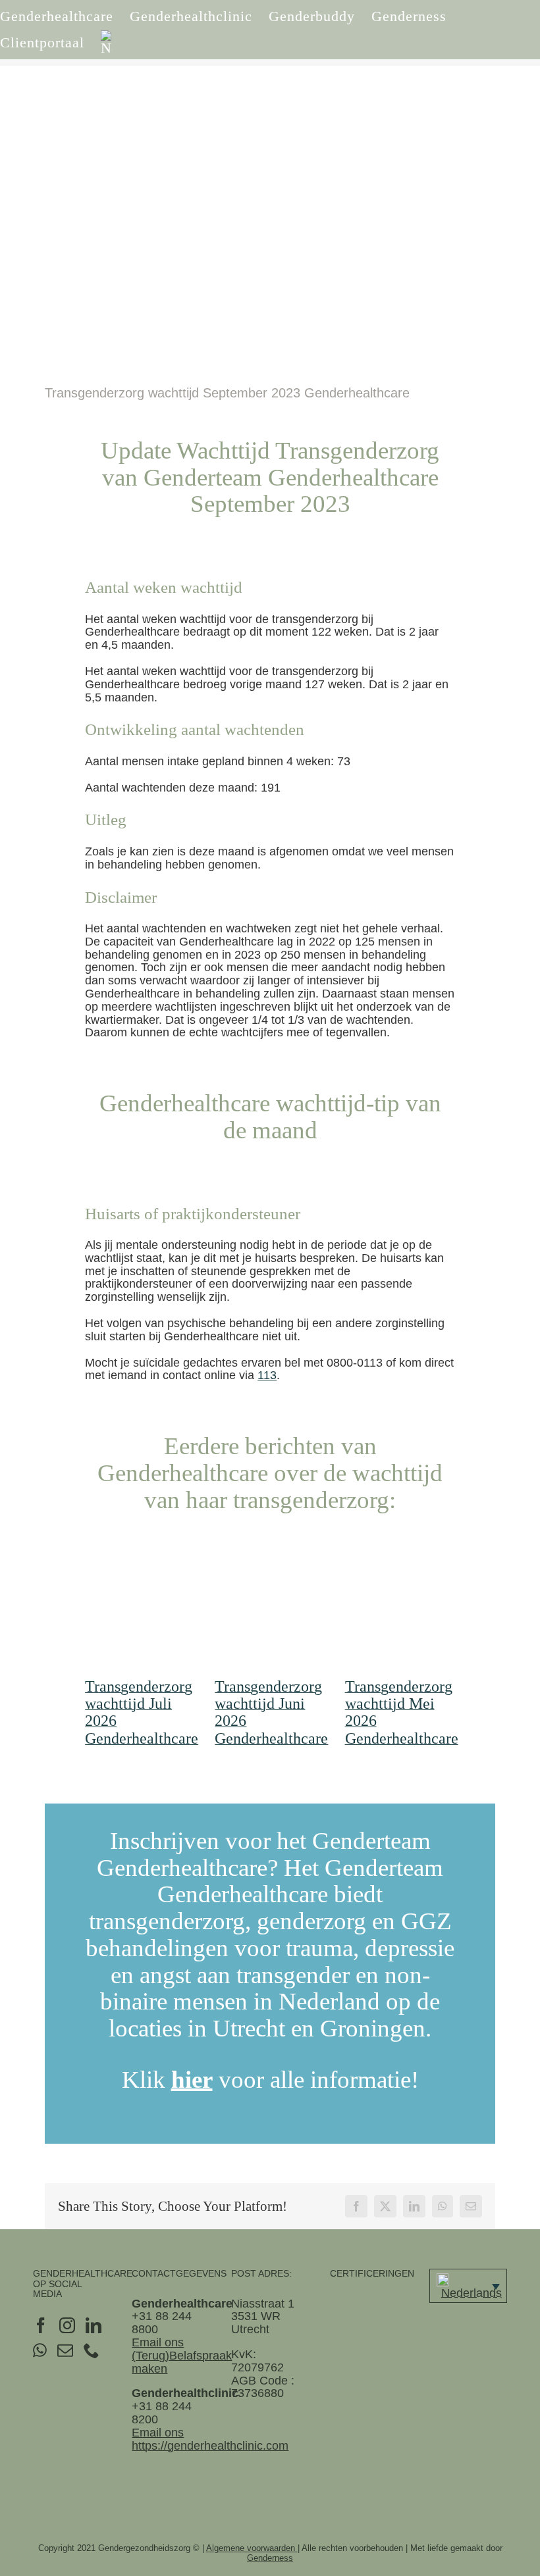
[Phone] (92, 2350)
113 (267, 1375)
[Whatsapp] (40, 2350)
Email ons (158, 2342)
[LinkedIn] (94, 2325)
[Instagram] (67, 2325)
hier (192, 2080)
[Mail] (65, 2350)
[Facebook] (41, 2325)
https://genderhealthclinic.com (210, 2446)
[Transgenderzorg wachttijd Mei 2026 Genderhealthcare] (400, 1612)
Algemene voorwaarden (252, 2548)
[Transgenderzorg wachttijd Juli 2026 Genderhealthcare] (140, 1612)
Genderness (270, 2558)
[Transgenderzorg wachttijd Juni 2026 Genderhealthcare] (270, 1612)
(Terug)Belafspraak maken (182, 2362)
